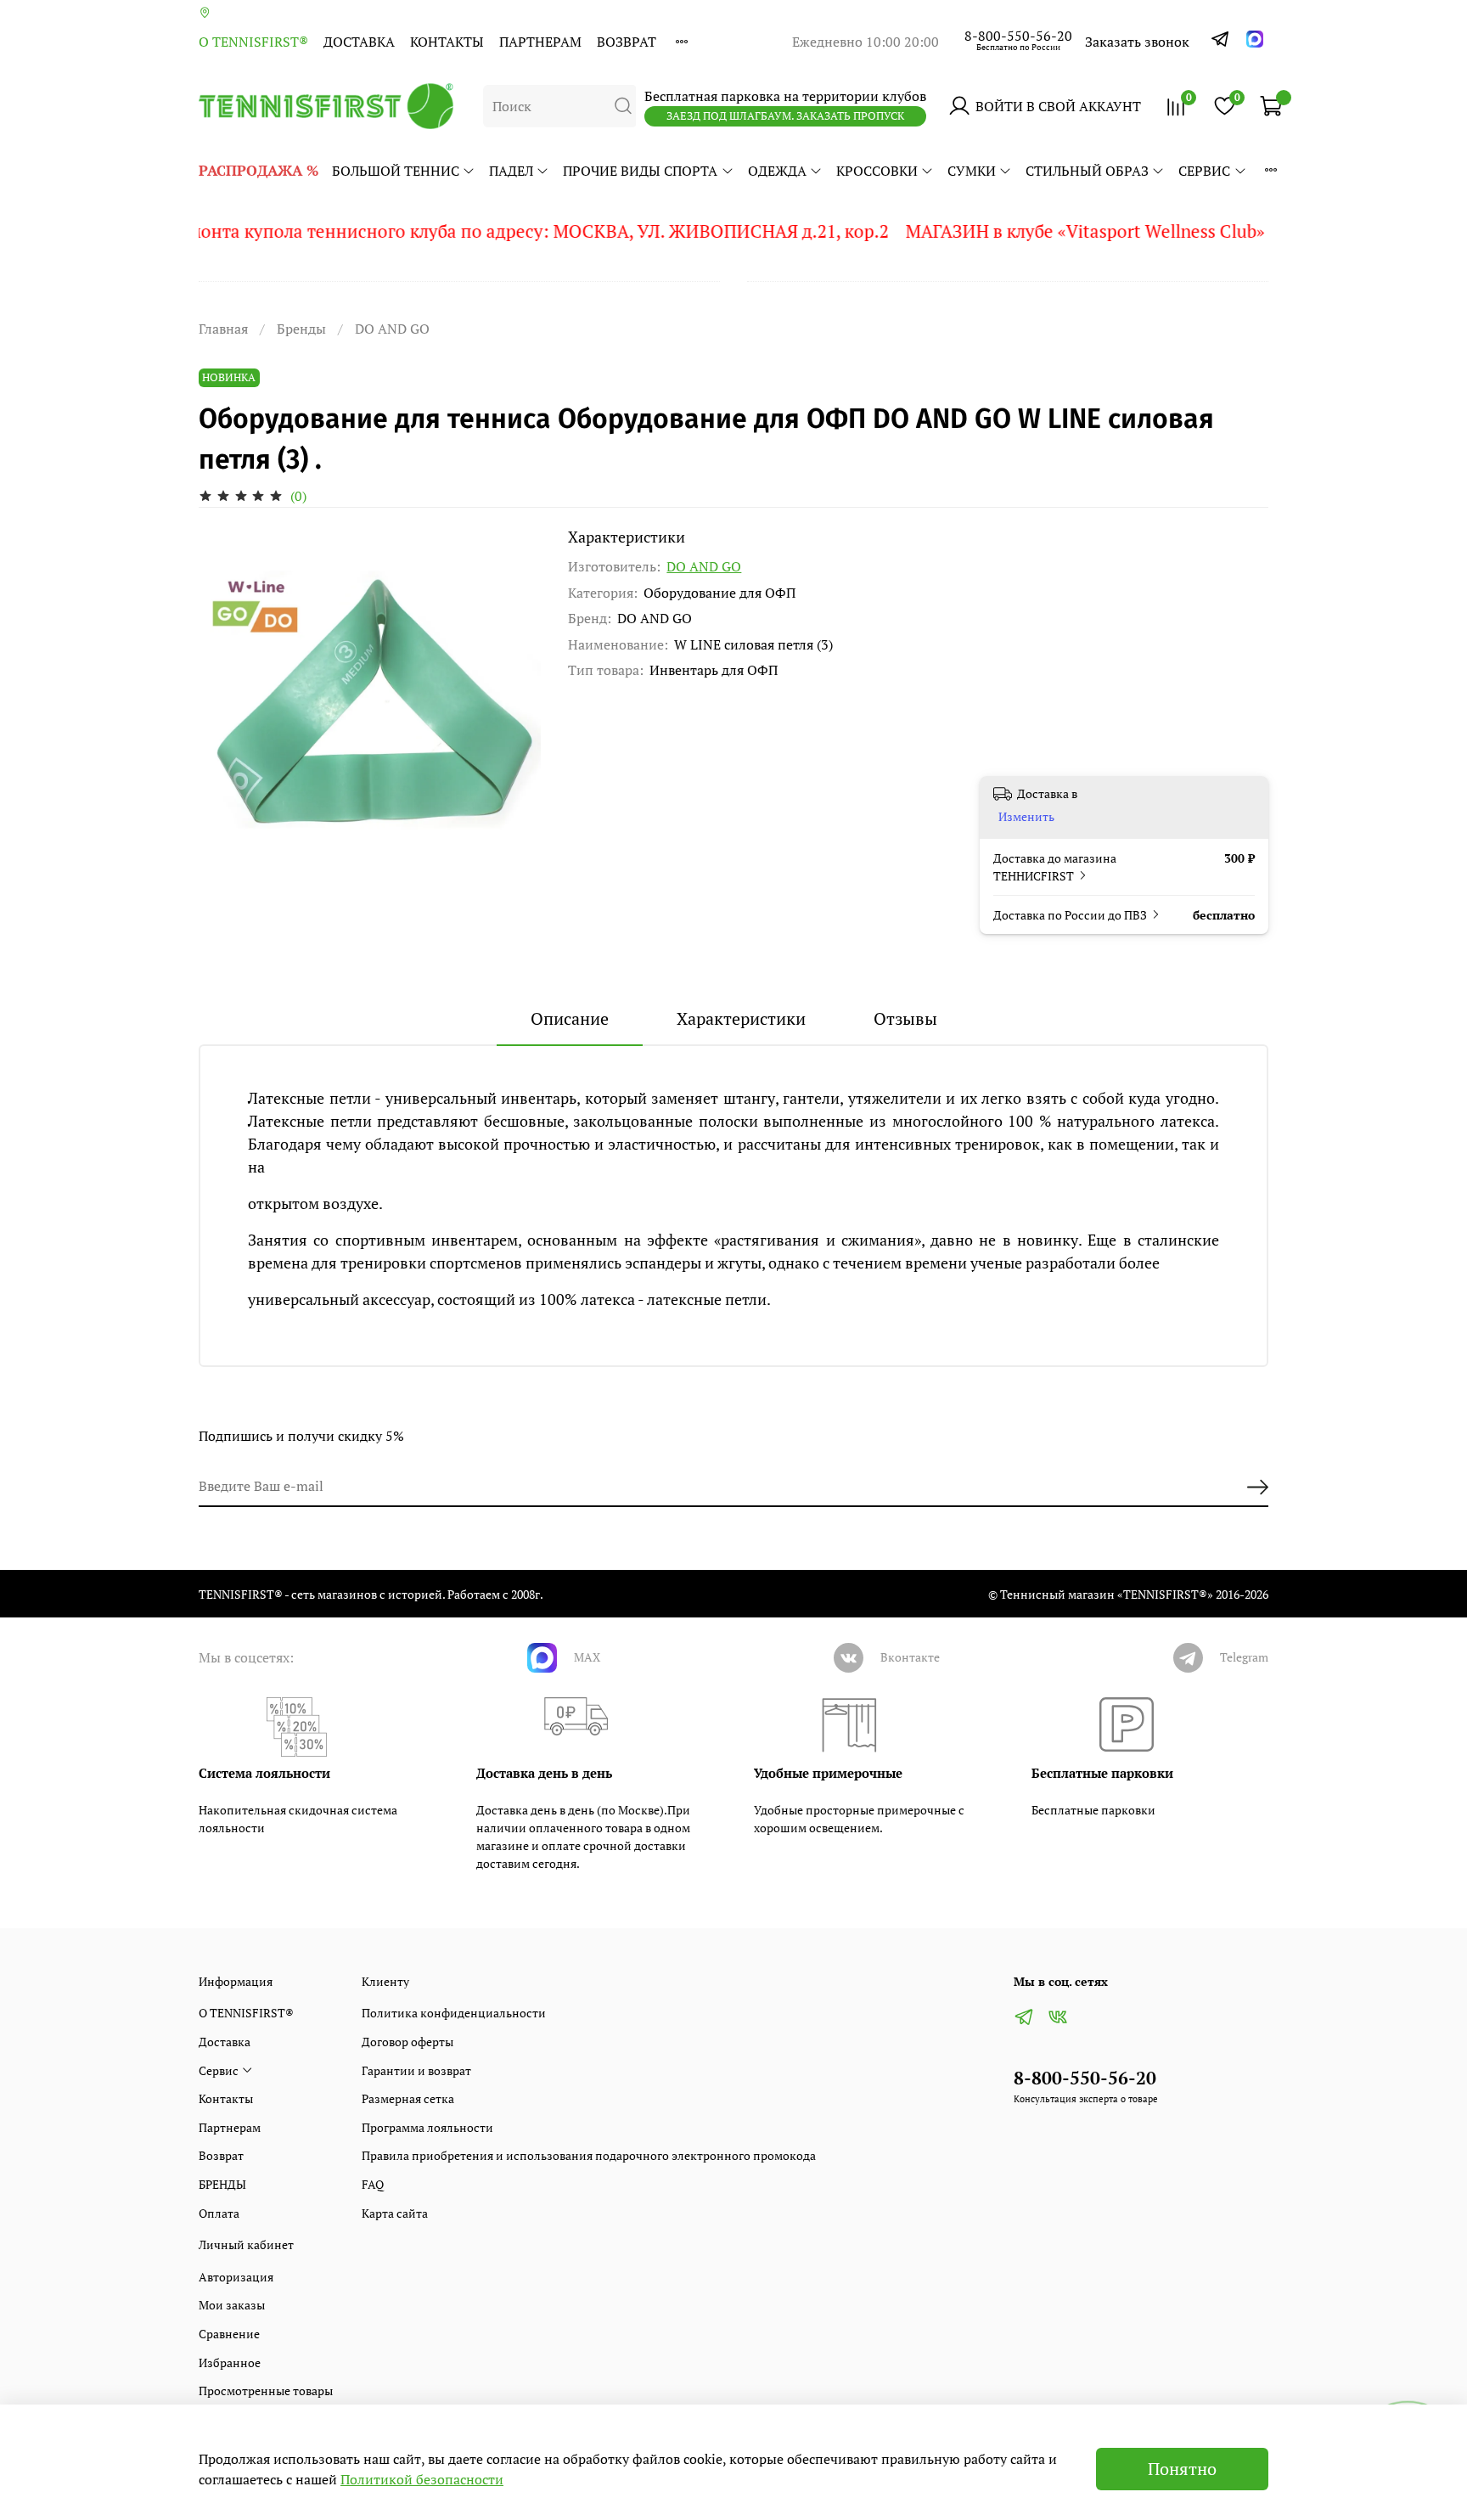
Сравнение (229, 2334)
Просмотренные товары (266, 2391)
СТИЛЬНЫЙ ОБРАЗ (1087, 171)
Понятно (1182, 2469)
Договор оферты (407, 2042)
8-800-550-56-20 (1018, 36)
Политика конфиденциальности (454, 2013)
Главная (223, 329)
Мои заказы (232, 2305)
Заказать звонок (1137, 42)
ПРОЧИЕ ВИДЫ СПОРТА (640, 171)
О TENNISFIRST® (253, 42)
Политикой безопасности (422, 2479)
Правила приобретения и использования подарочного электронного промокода (589, 2155)
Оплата (219, 2213)
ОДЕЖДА (777, 171)
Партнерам (540, 42)
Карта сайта (395, 2213)
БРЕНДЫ (222, 2184)
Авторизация (236, 2277)
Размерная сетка (408, 2098)
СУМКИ (972, 171)
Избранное (230, 2362)
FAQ (373, 2184)
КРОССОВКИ (877, 171)
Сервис (1204, 171)
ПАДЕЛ (511, 171)
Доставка (359, 42)
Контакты (447, 42)
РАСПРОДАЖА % (259, 170)
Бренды (301, 329)
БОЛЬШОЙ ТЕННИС (396, 171)
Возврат (627, 42)
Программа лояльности (427, 2127)
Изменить (1026, 817)
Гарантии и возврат (416, 2070)
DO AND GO (392, 329)
